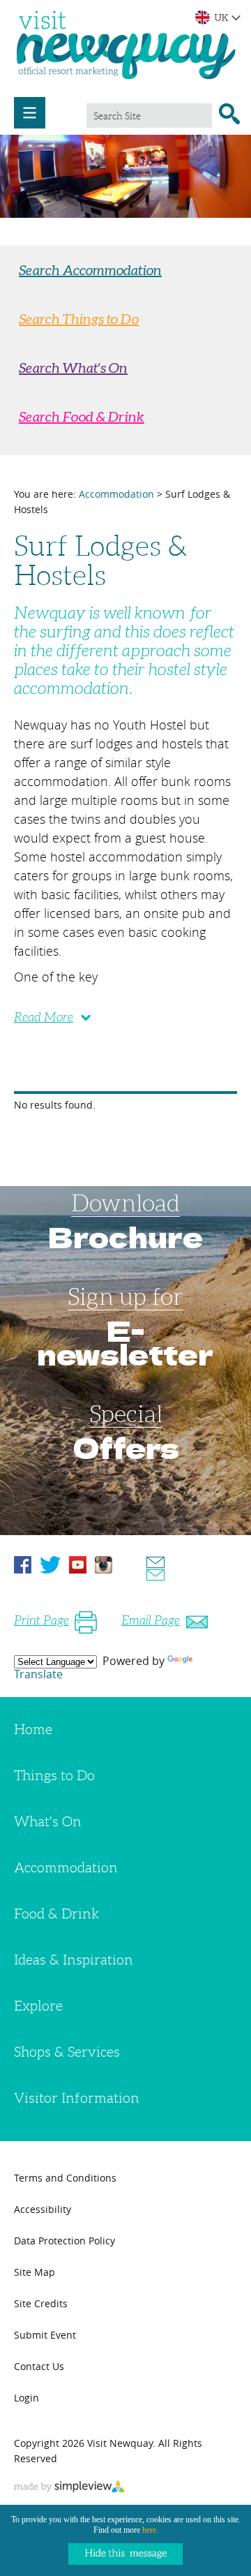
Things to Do (54, 1775)
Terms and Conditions (65, 2178)
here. (150, 2530)
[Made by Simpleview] (70, 2488)
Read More (44, 1017)
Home (33, 1729)
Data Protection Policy (64, 2241)
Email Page (151, 1620)
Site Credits (41, 2303)
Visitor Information (77, 2098)
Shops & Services (67, 2052)
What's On (48, 1821)
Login (26, 2398)
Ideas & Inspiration (74, 1960)
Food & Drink (56, 1914)
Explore (38, 2006)
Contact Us (39, 2366)
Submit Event (45, 2335)
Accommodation (116, 494)
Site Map (35, 2272)
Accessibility (43, 2209)
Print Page (41, 1620)
